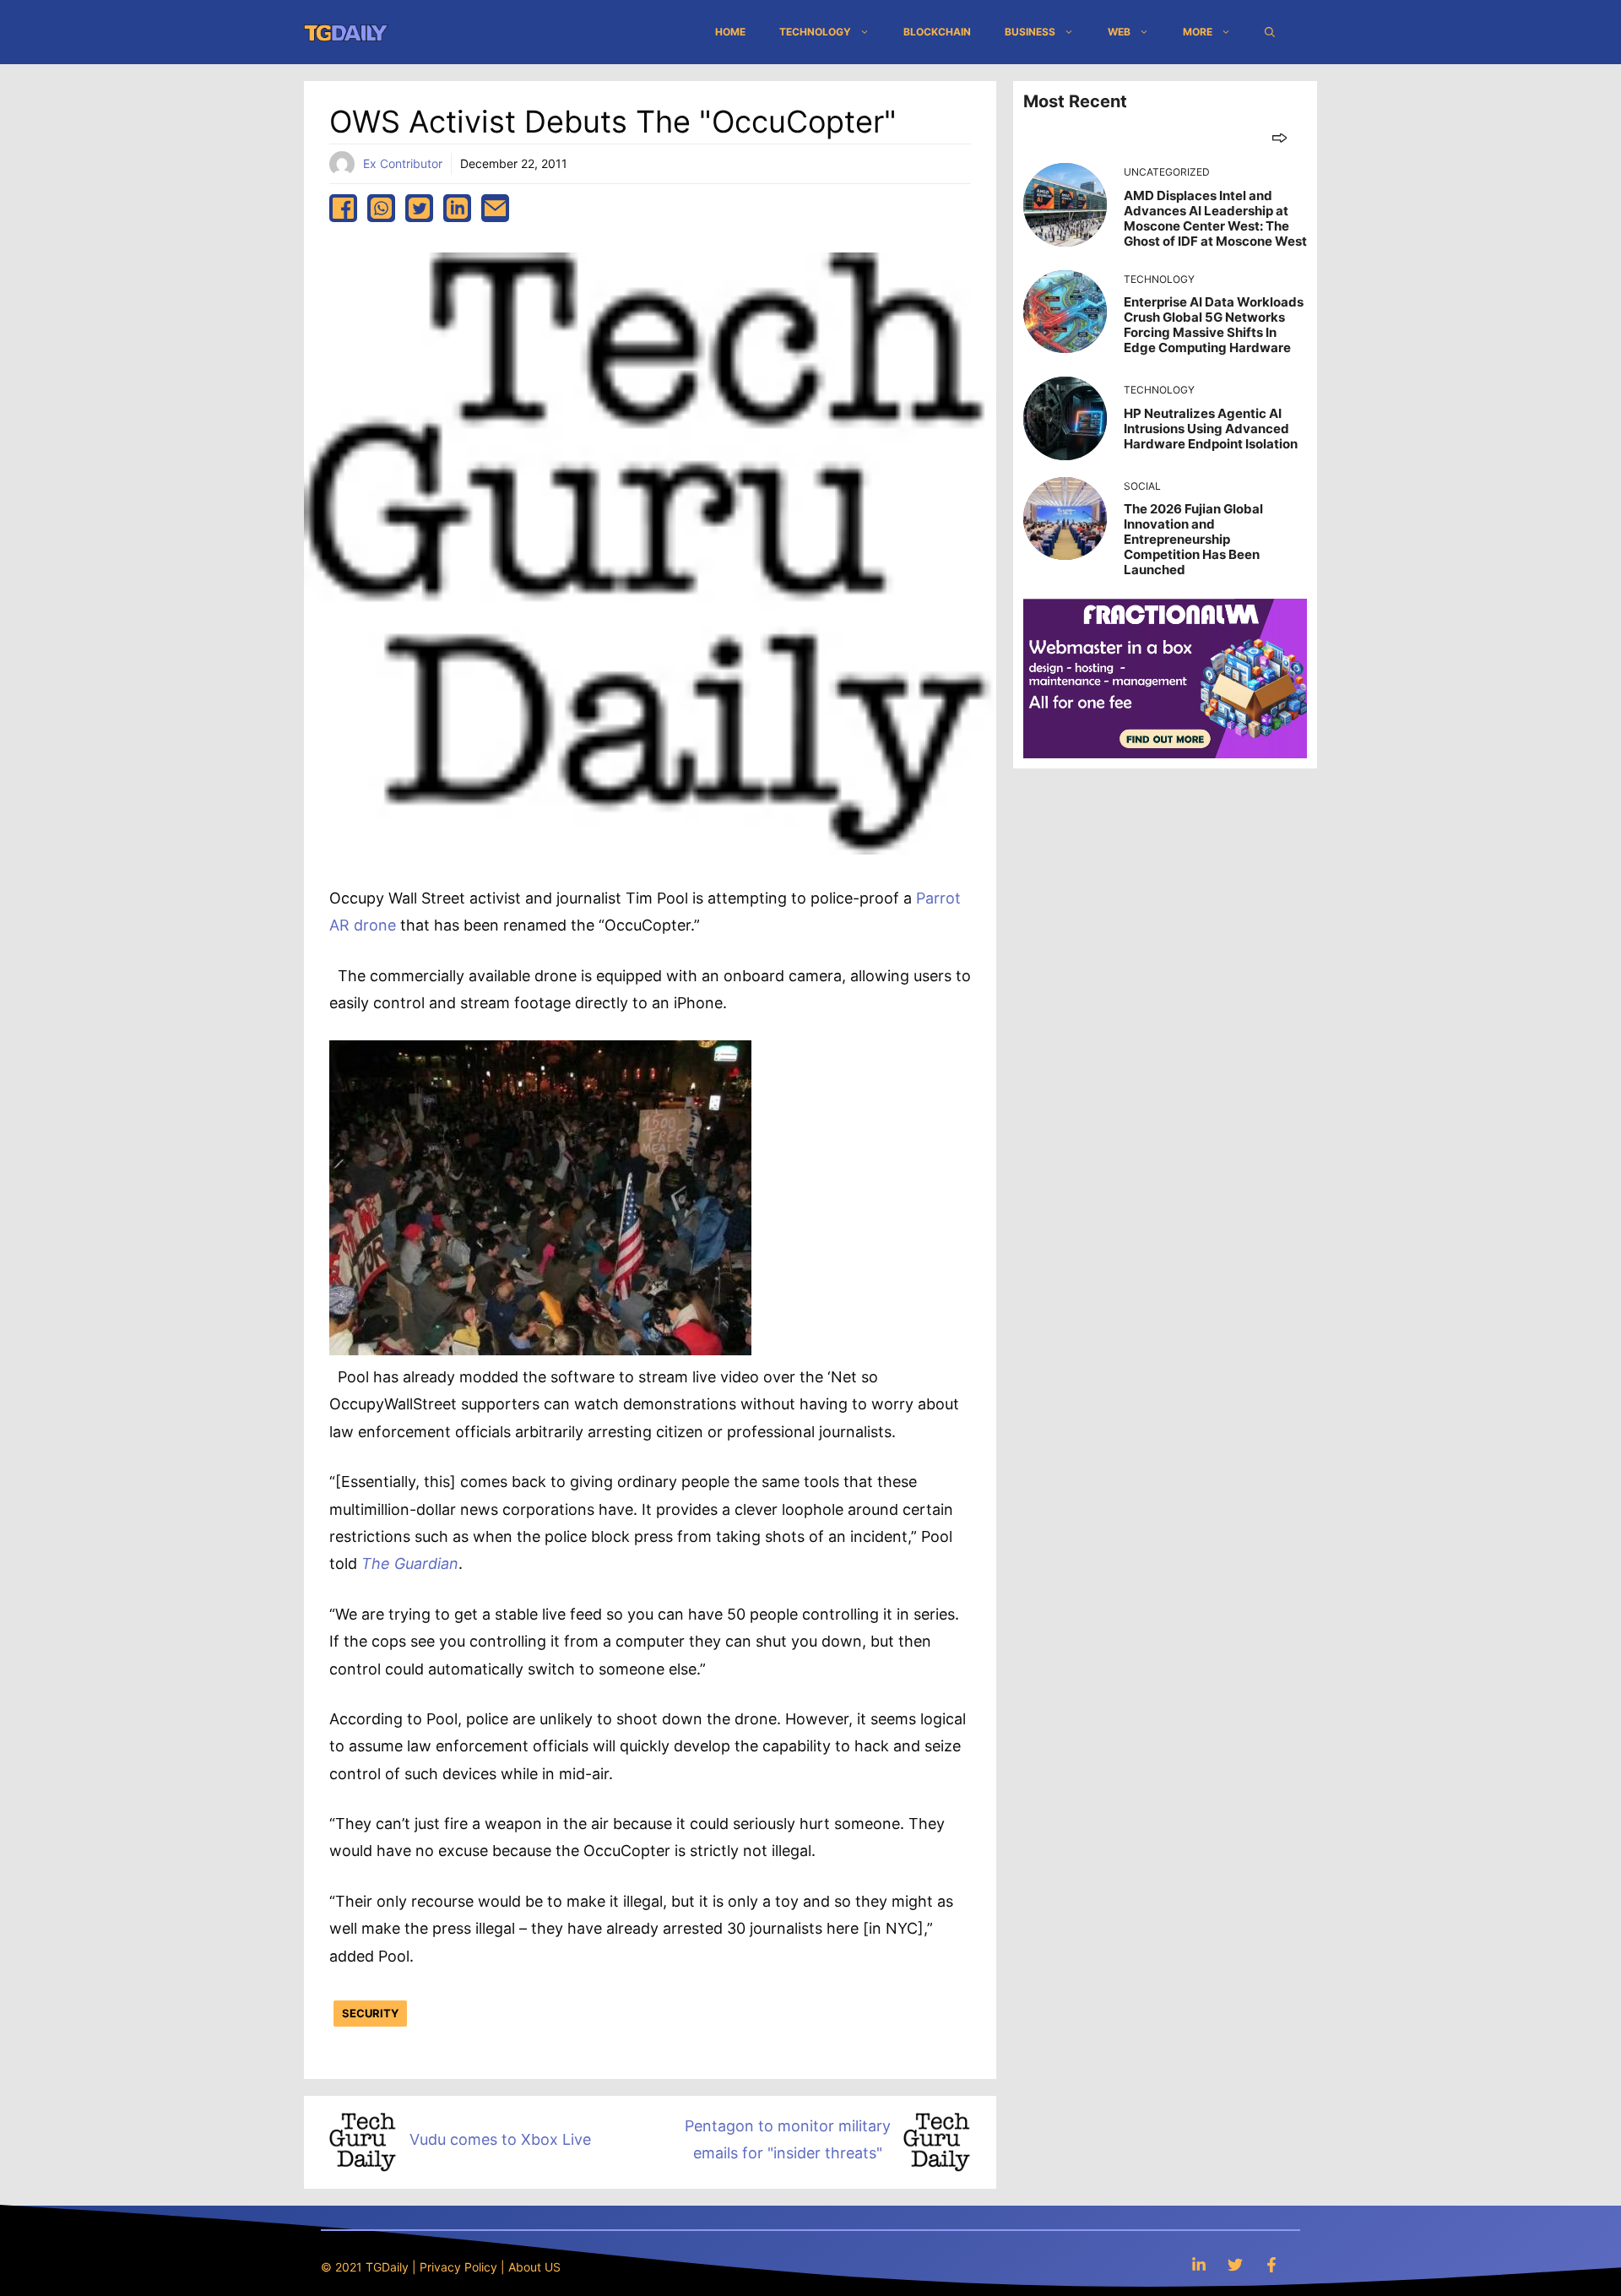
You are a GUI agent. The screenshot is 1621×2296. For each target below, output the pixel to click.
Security (370, 2013)
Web (1119, 32)
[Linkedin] (1199, 2264)
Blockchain (937, 32)
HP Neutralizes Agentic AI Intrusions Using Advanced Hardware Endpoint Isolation (1211, 429)
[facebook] (343, 208)
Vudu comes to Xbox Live (500, 2139)
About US (534, 2267)
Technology (815, 32)
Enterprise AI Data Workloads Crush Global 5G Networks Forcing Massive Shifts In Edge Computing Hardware (1214, 325)
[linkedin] (457, 208)
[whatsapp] (381, 208)
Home (730, 32)
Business (1030, 32)
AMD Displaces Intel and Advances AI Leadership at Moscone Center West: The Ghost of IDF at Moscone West (1215, 218)
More (1198, 32)
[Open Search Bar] (1270, 32)
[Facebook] (1271, 2264)
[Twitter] (1235, 2264)
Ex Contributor (403, 163)
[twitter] (419, 208)
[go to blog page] (1279, 137)
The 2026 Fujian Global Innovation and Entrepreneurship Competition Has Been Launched (1193, 539)
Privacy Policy (458, 2267)
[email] (495, 208)
